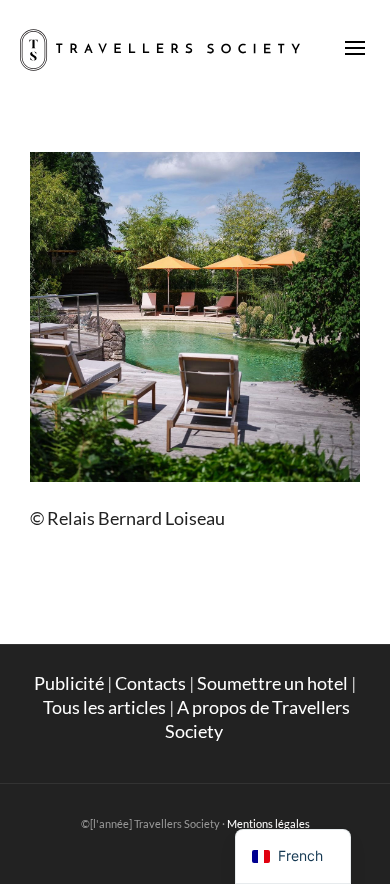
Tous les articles (104, 707)
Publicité (69, 683)
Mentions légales (268, 823)
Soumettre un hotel (272, 683)
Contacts (150, 683)
